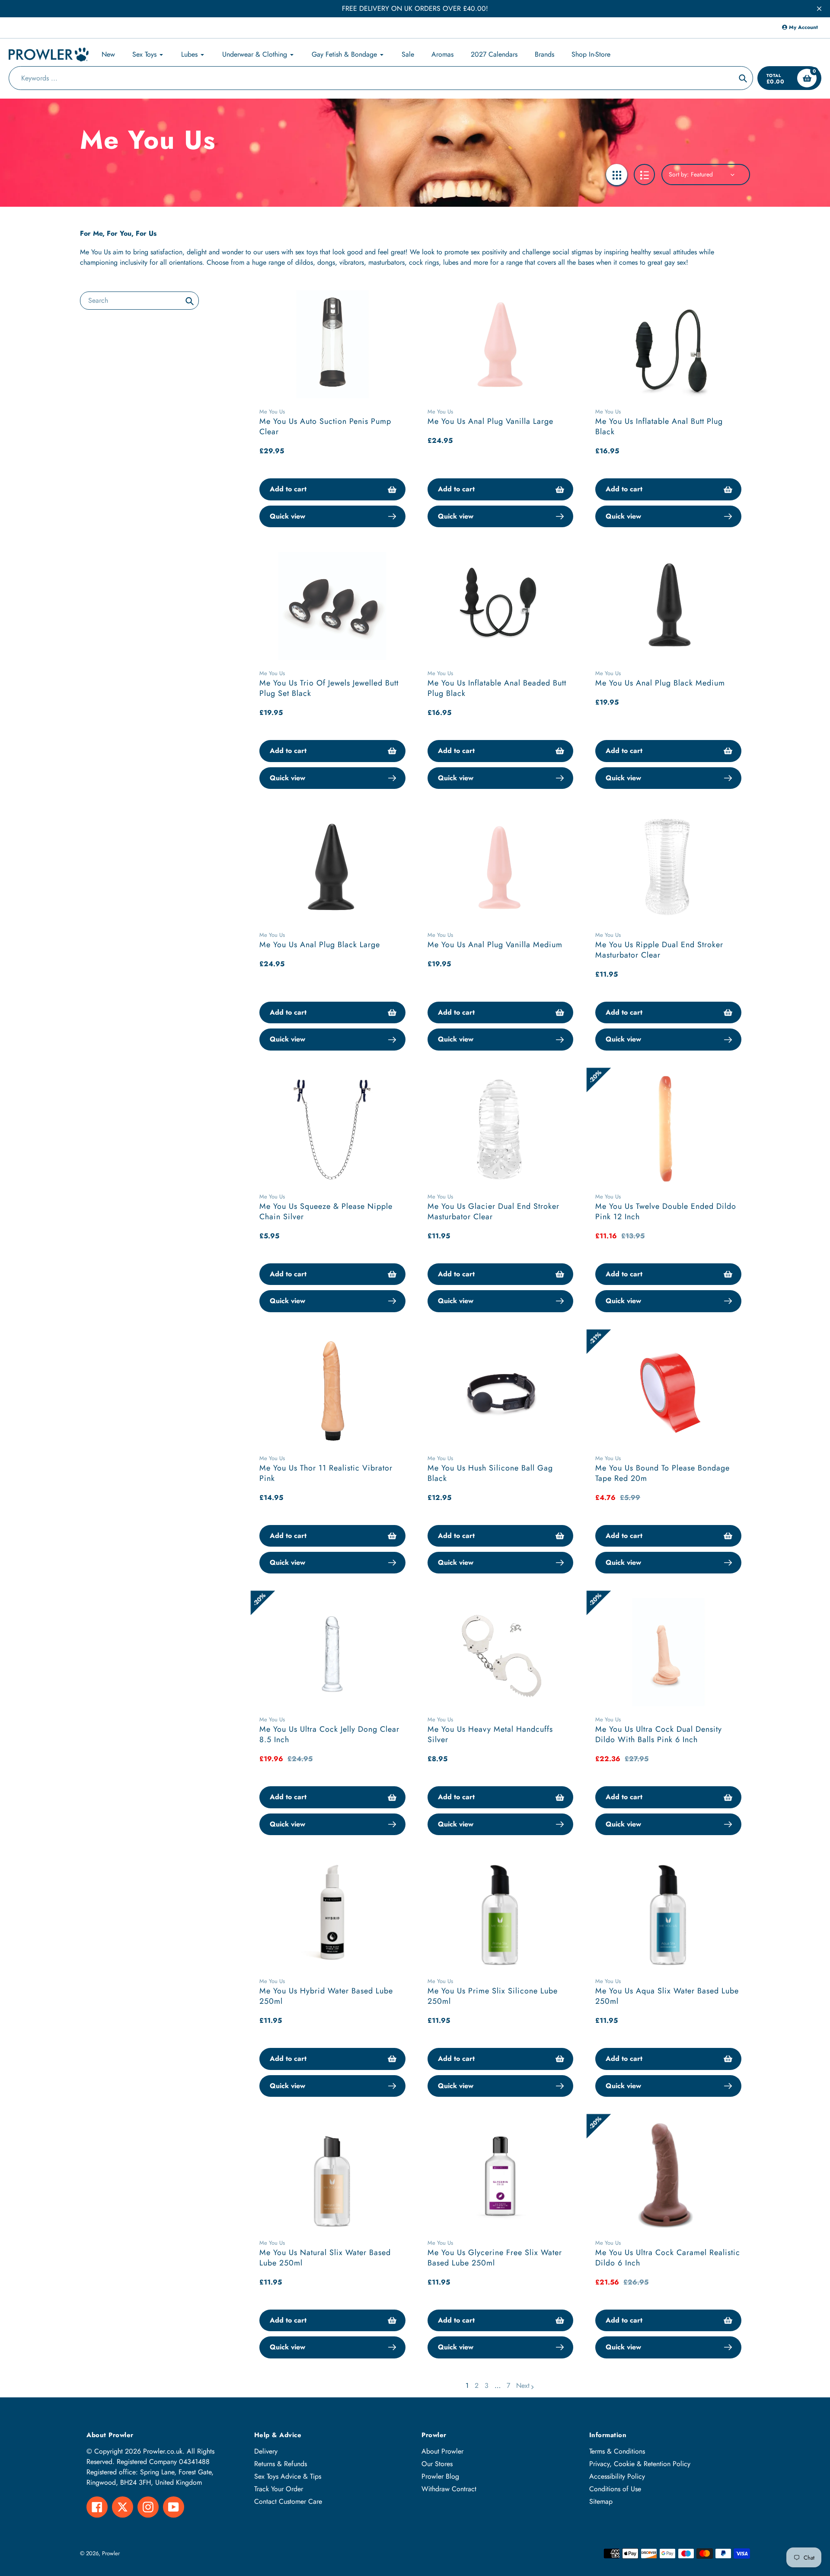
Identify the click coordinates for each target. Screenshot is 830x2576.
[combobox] (139, 300)
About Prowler (442, 2451)
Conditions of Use (615, 2489)
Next (523, 2385)
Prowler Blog (440, 2476)
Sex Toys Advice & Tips (288, 2476)
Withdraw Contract (449, 2489)
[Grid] (617, 175)
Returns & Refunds (281, 2464)
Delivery (266, 2451)
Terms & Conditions (617, 2451)
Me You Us (272, 412)
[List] (644, 175)
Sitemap (601, 2501)
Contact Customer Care (288, 2501)
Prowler (111, 2553)
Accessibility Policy (617, 2476)
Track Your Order (279, 2489)
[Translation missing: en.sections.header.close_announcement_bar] (819, 9)
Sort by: (679, 174)
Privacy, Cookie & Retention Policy (640, 2464)
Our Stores (437, 2464)
